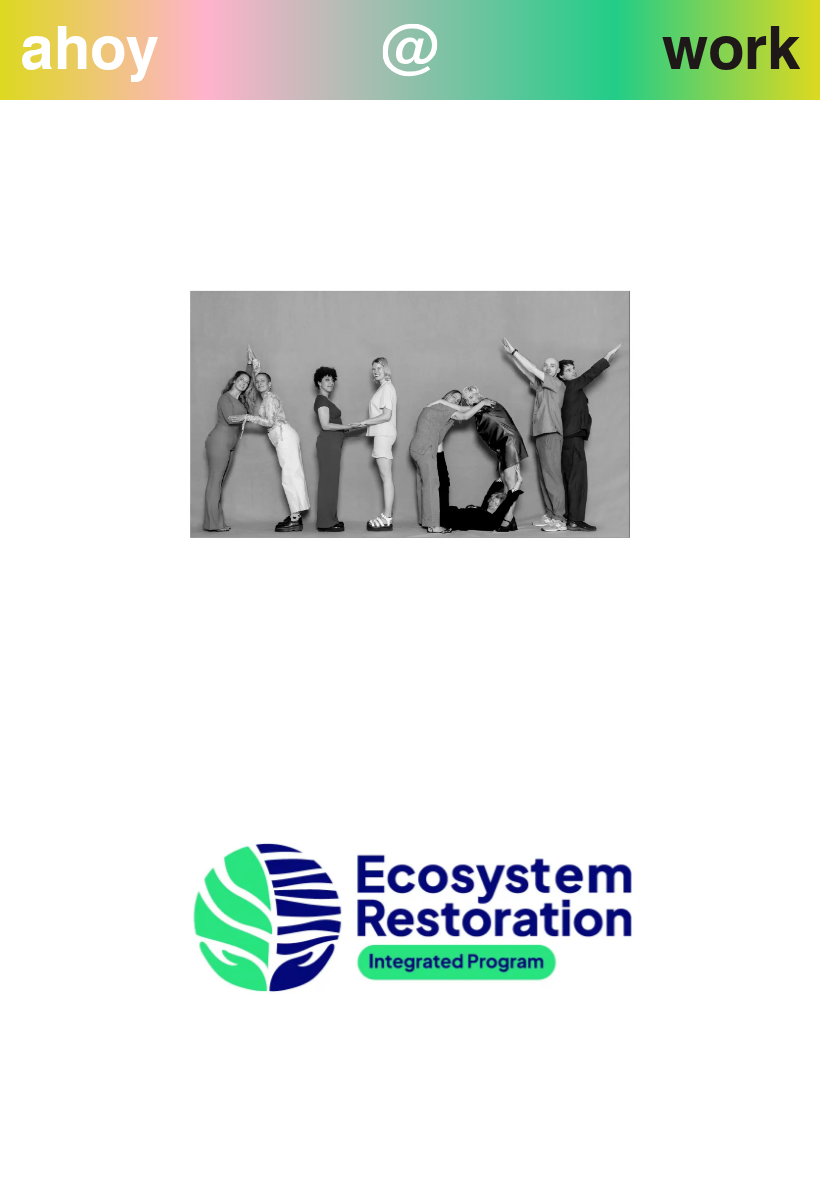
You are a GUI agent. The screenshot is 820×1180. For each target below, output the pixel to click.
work (731, 46)
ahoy (89, 46)
